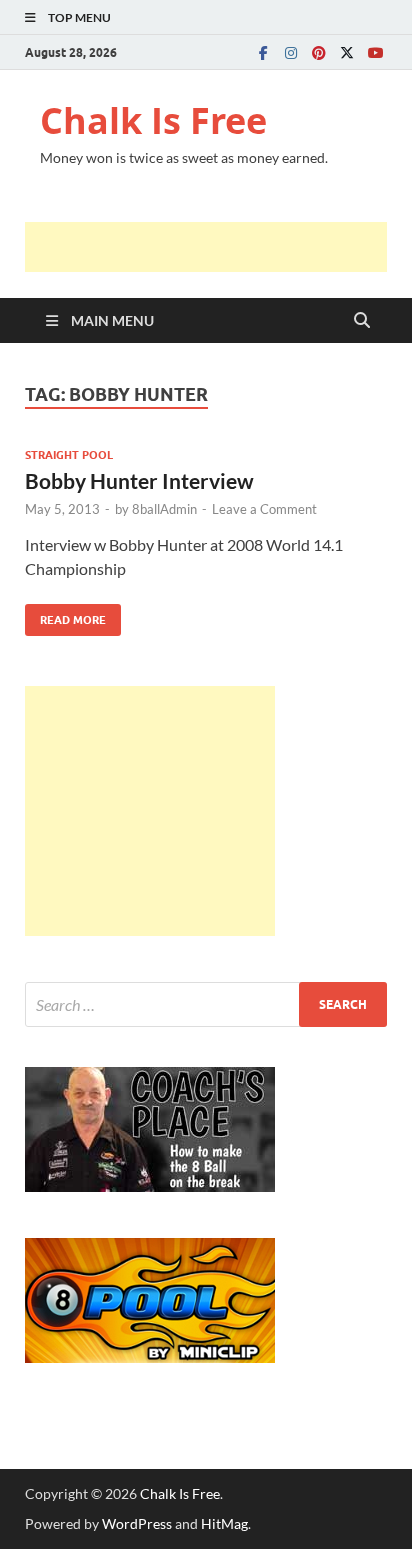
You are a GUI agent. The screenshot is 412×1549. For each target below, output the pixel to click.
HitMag (224, 1523)
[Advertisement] (218, 247)
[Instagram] (291, 52)
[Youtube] (375, 52)
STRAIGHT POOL (69, 455)
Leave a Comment (264, 509)
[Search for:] (206, 1004)
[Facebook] (263, 52)
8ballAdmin (164, 509)
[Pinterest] (319, 52)
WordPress (137, 1523)
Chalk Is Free (153, 120)
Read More (65, 615)
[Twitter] (347, 52)
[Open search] (362, 321)
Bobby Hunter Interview (139, 480)
